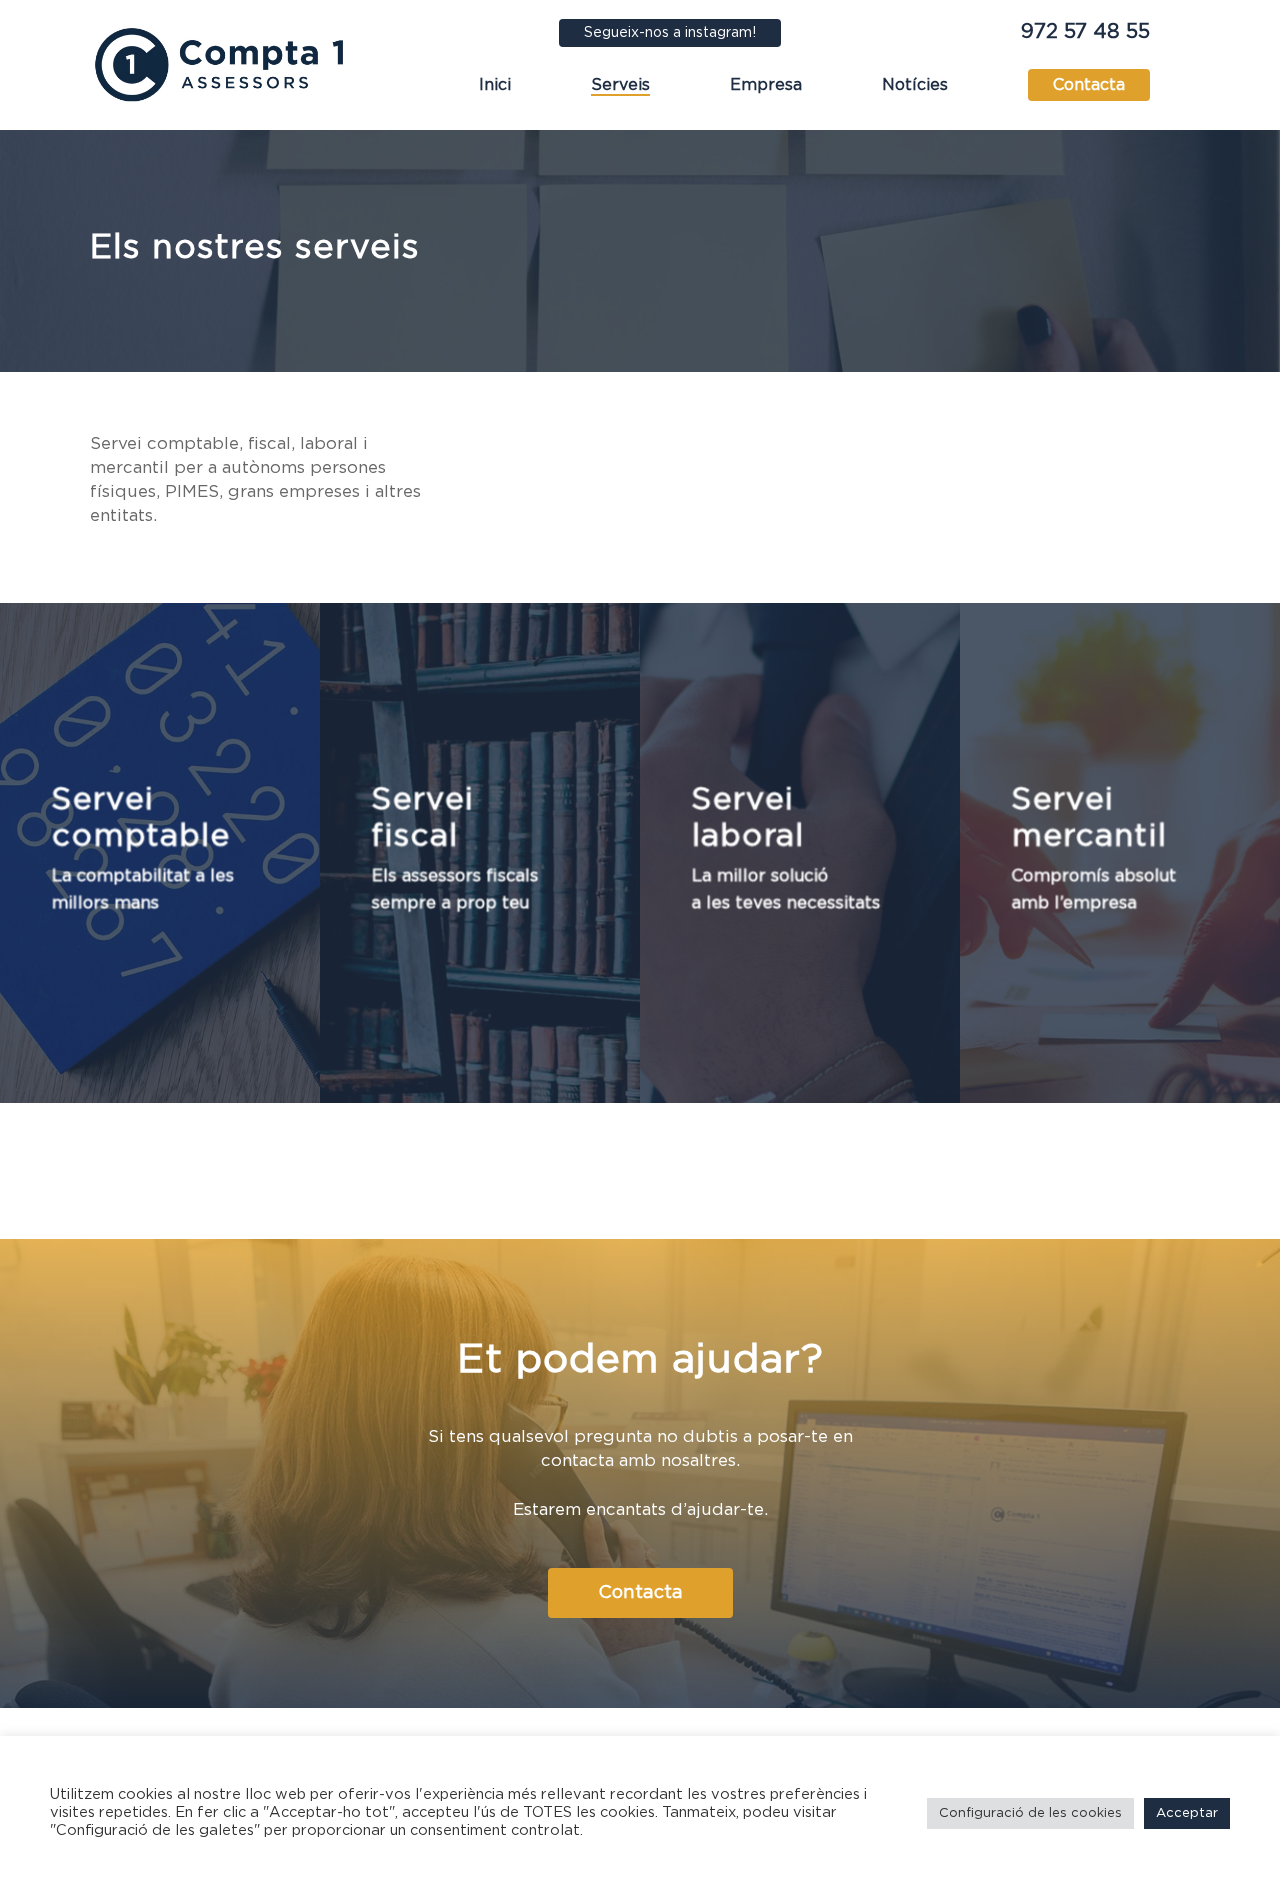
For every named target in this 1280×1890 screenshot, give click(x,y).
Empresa (766, 85)
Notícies (915, 85)
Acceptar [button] (1187, 1813)
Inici (495, 85)
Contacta (1089, 85)
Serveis (620, 85)
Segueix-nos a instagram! (670, 33)
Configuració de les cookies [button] (1030, 1813)
